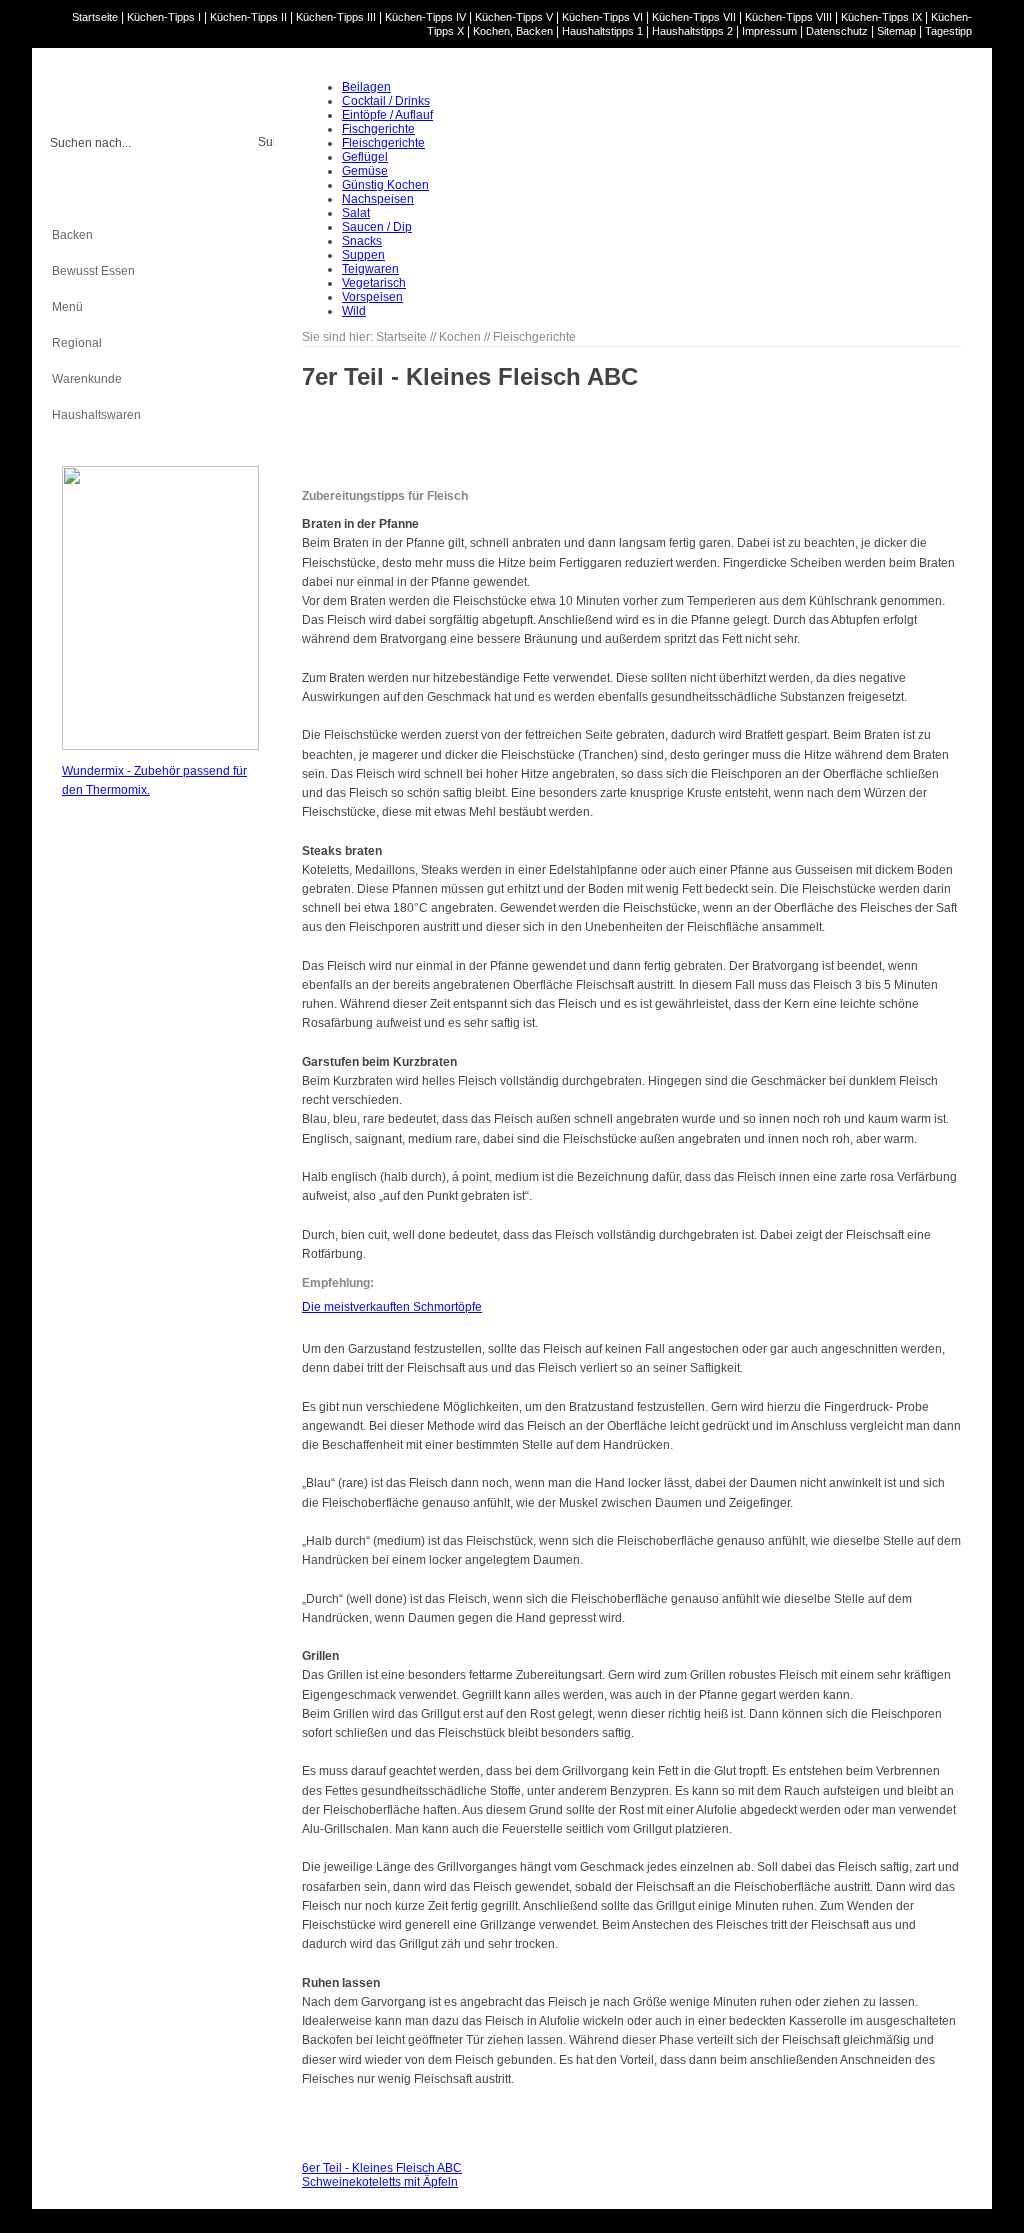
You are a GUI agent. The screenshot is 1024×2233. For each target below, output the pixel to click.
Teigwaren (370, 269)
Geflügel (365, 157)
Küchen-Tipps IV (425, 17)
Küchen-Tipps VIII (788, 17)
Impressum (769, 31)
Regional (77, 343)
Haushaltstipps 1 (602, 31)
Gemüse (365, 171)
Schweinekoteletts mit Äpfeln (380, 2182)
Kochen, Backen (513, 31)
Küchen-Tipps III (336, 17)
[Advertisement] (142, 1112)
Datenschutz (837, 31)
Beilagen (366, 87)
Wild (354, 311)
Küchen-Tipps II (248, 17)
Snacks (362, 241)
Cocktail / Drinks (386, 101)
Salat (356, 213)
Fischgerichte (378, 129)
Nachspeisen (378, 199)
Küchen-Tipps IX (881, 17)
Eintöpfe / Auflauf (387, 115)
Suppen (363, 255)
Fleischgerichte (383, 143)
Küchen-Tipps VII (694, 17)
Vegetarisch (374, 283)
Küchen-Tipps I (164, 17)
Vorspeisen (372, 297)
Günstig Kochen (385, 185)
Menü (67, 307)
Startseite (95, 17)
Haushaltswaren (96, 415)
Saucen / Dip (377, 227)
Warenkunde (87, 379)
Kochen (73, 199)
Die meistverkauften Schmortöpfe (392, 1307)
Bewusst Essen (93, 271)
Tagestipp (948, 31)
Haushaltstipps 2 (692, 31)
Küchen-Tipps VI (602, 17)
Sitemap (896, 31)
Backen (72, 235)
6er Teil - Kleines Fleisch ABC (382, 2168)
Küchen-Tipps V (514, 17)
